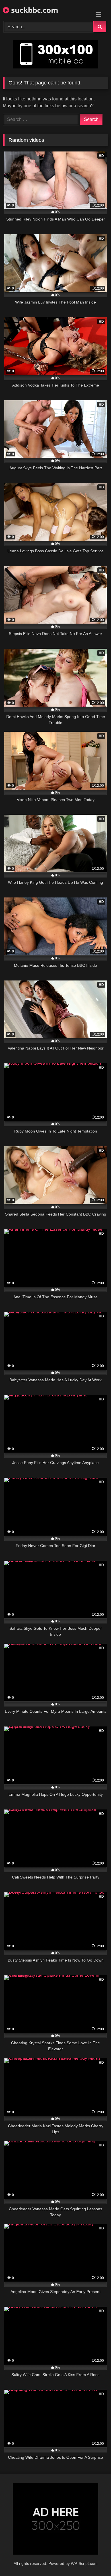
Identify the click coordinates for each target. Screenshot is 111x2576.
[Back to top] (93, 2559)
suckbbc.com (34, 10)
